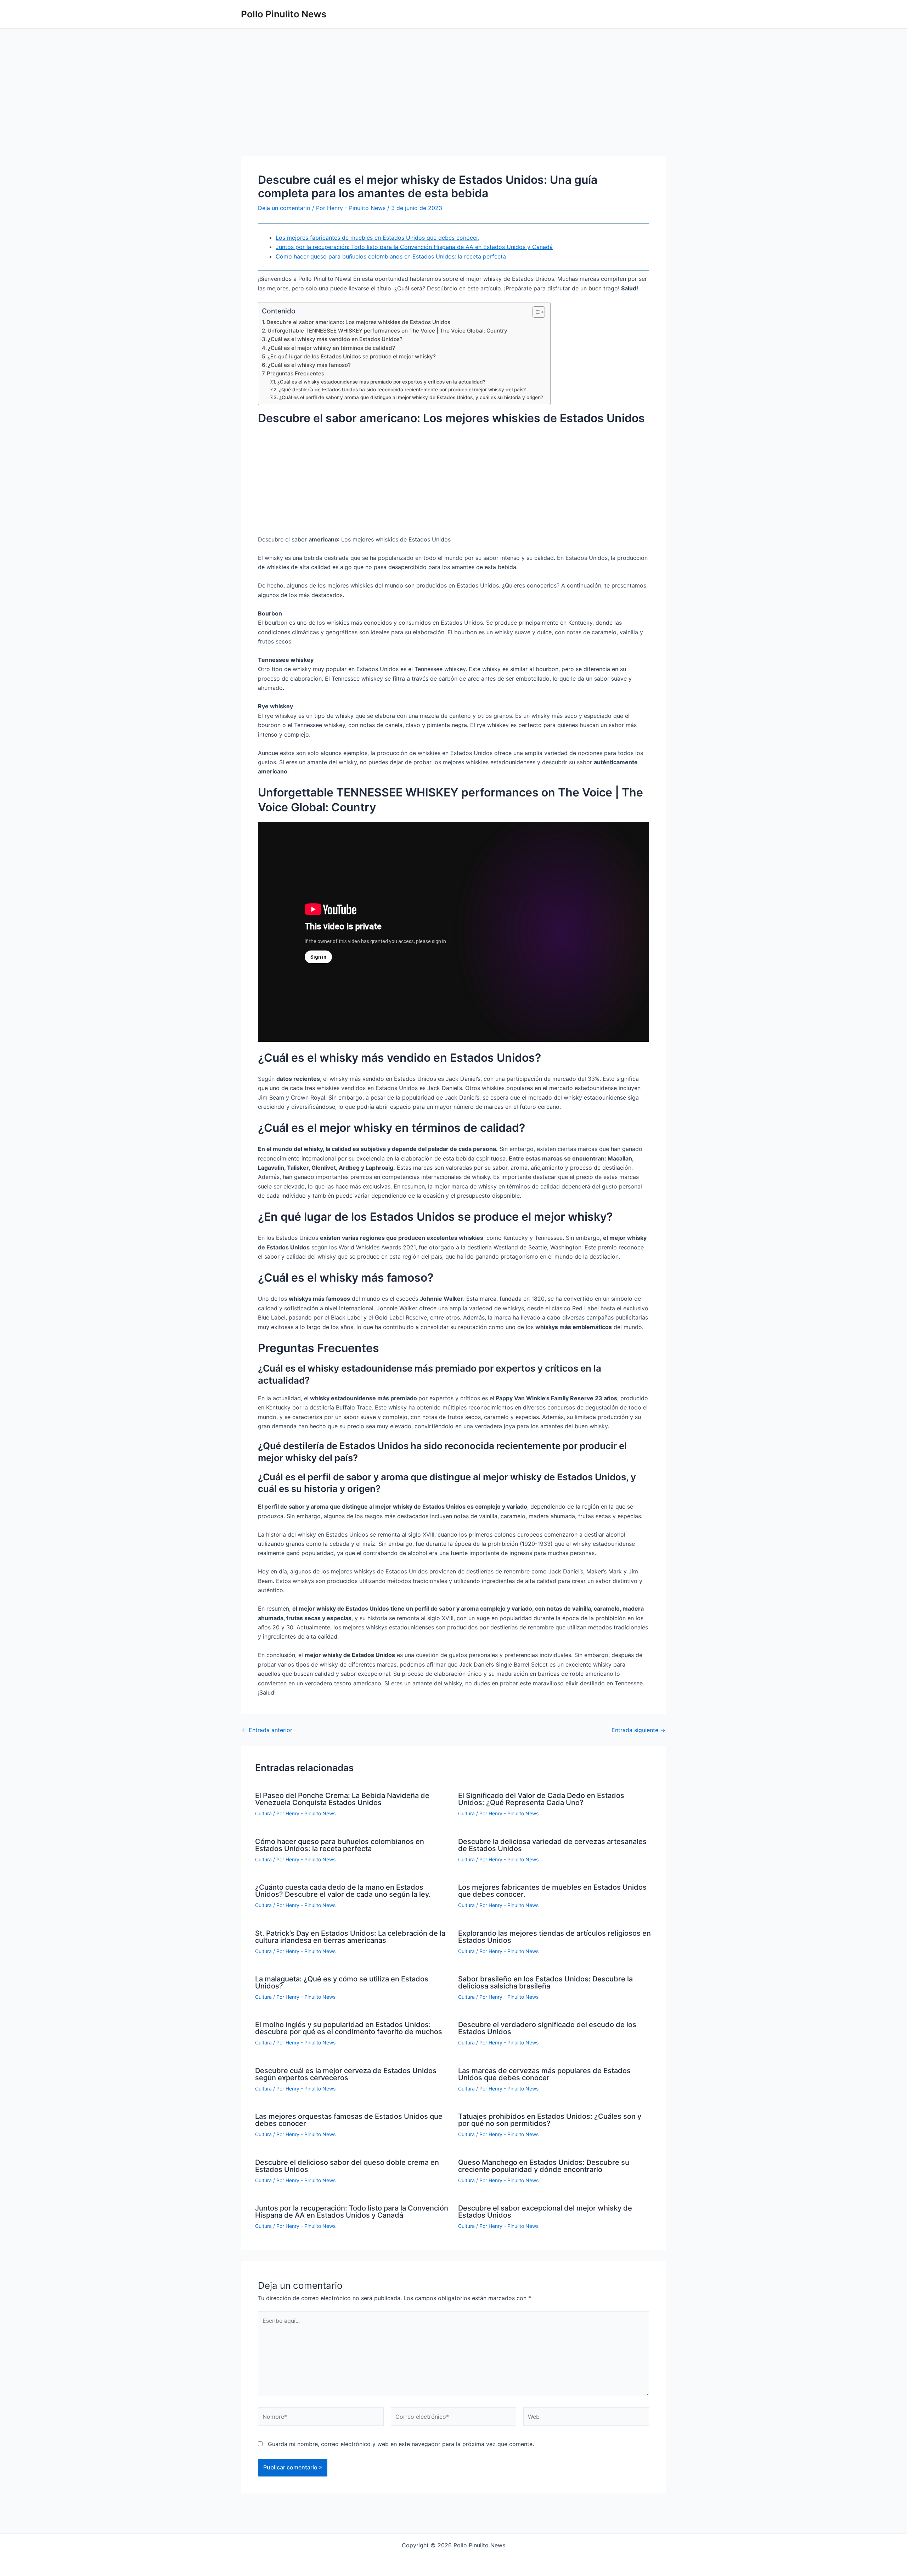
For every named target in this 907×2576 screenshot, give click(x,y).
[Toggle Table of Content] (535, 312)
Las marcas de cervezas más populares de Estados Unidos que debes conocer (544, 2074)
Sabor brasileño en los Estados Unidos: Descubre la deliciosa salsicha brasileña (545, 1982)
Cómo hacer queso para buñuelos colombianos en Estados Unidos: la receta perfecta (391, 256)
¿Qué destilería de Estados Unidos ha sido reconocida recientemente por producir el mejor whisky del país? (402, 390)
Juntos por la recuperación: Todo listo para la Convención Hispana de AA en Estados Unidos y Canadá (414, 247)
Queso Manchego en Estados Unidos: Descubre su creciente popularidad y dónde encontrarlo (544, 2166)
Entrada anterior (267, 1730)
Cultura (263, 1813)
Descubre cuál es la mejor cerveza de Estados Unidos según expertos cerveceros (346, 2074)
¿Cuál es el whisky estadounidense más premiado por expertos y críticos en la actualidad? (381, 382)
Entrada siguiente (638, 1730)
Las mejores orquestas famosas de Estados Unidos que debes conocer (349, 2120)
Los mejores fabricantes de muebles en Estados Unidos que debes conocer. (378, 238)
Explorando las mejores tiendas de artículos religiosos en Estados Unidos (554, 1937)
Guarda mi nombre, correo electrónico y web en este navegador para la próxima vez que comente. (401, 2444)
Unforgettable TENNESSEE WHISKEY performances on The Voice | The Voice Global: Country (387, 331)
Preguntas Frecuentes (295, 373)
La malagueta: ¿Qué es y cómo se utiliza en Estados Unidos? (342, 1982)
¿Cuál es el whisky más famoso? (309, 365)
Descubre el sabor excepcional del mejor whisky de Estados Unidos (545, 2212)
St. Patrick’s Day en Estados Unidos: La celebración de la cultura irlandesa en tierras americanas (350, 1937)
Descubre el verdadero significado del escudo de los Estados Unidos (547, 2028)
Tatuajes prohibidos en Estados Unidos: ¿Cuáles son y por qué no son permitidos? (550, 2120)
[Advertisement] (453, 104)
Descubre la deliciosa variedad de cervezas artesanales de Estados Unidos (552, 1845)
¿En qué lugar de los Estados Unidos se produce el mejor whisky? (352, 356)
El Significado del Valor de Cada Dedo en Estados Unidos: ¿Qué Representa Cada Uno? (541, 1799)
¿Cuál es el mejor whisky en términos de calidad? (331, 348)
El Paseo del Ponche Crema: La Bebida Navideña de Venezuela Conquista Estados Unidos (342, 1799)
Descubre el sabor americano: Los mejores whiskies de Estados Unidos (358, 322)
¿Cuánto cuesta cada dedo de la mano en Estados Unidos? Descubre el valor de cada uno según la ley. (343, 1891)
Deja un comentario (284, 208)
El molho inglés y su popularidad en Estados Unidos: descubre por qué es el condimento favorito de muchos (349, 2028)
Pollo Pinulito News (284, 14)
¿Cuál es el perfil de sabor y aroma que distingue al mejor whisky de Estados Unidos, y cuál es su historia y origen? (411, 397)
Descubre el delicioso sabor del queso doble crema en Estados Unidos (347, 2166)
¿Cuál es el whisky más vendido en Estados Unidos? (335, 339)
